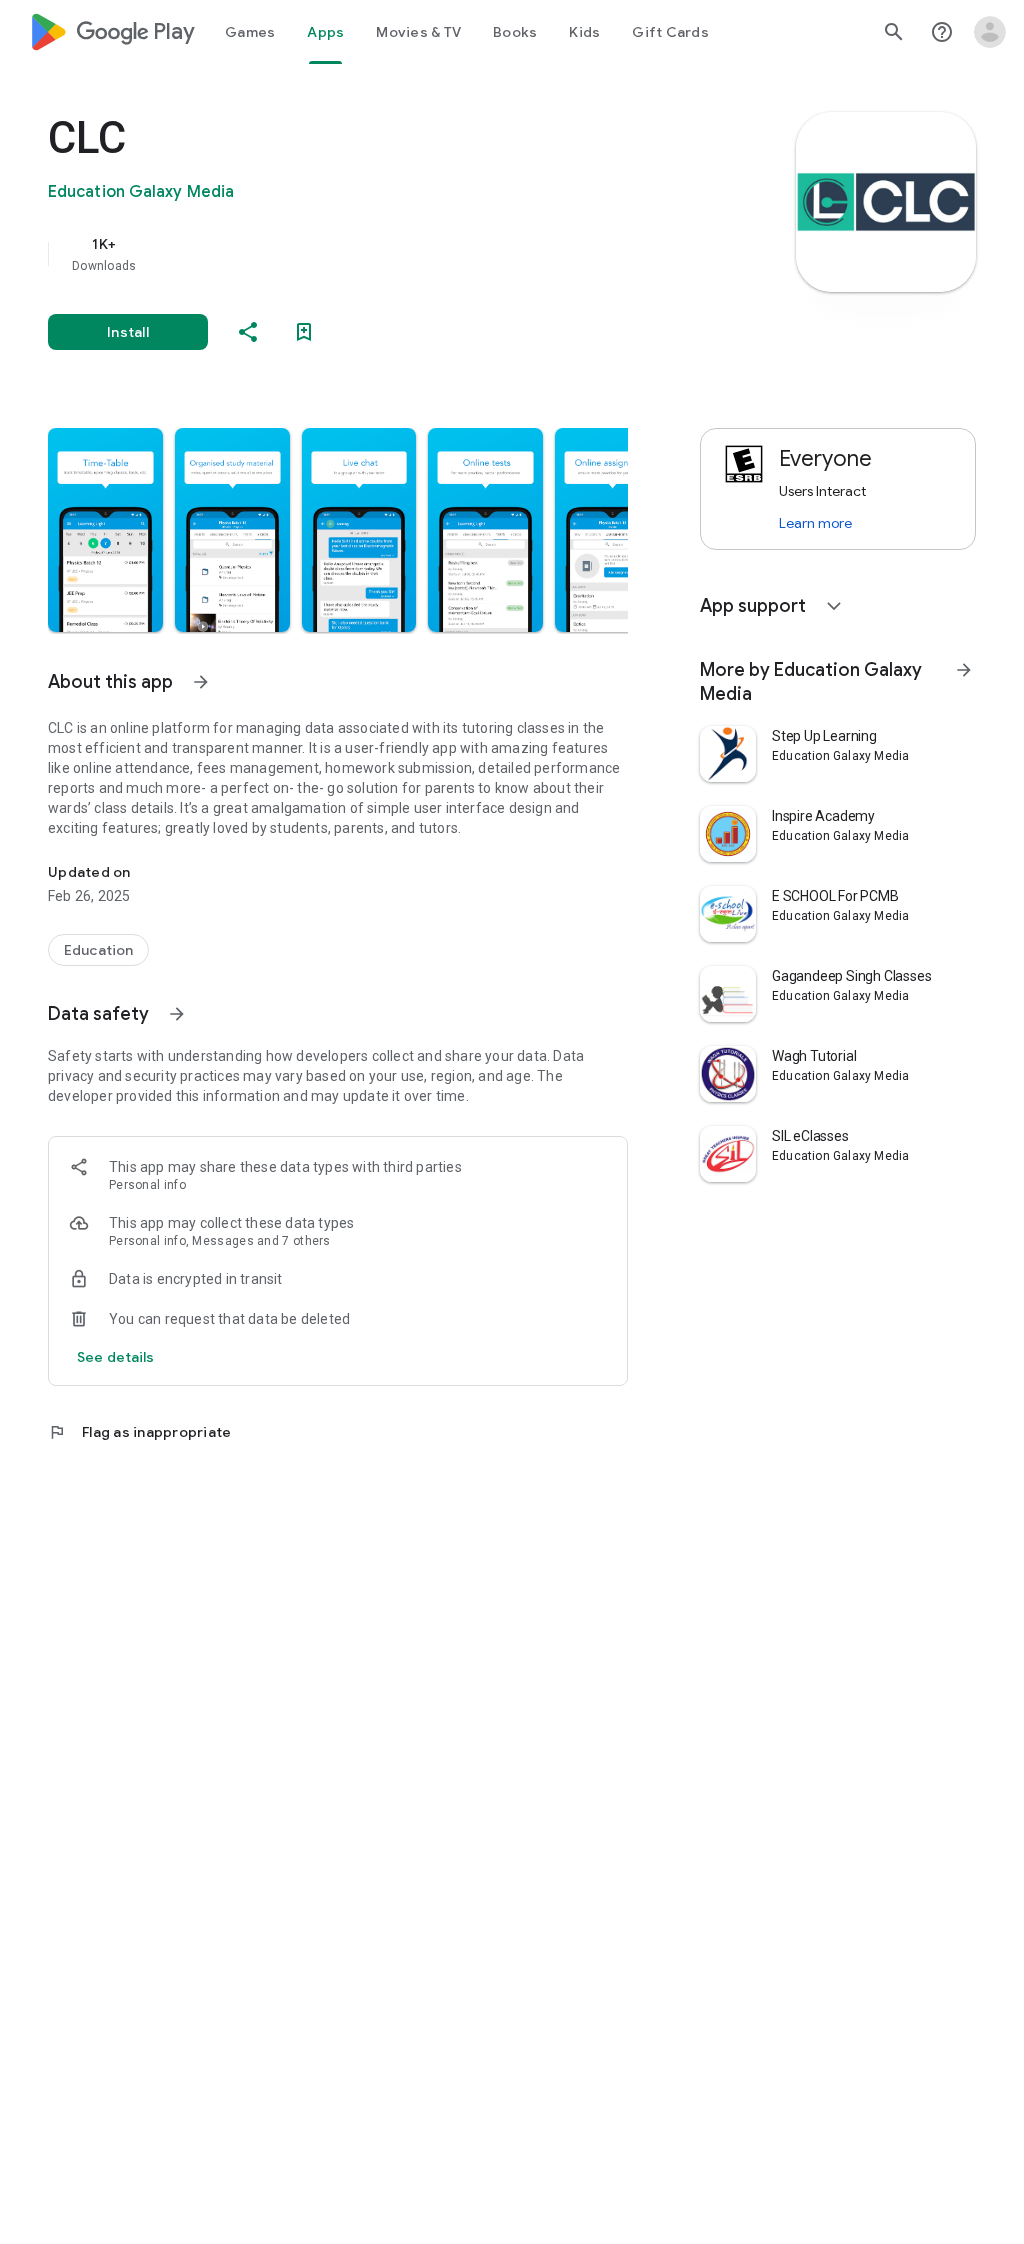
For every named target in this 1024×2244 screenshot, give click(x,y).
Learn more (815, 523)
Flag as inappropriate (139, 1432)
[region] (366, 254)
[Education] (98, 950)
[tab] (250, 32)
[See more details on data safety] (116, 1357)
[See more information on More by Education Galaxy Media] (964, 670)
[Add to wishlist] (304, 332)
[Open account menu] (990, 32)
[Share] (248, 332)
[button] (105, 530)
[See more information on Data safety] (177, 1014)
